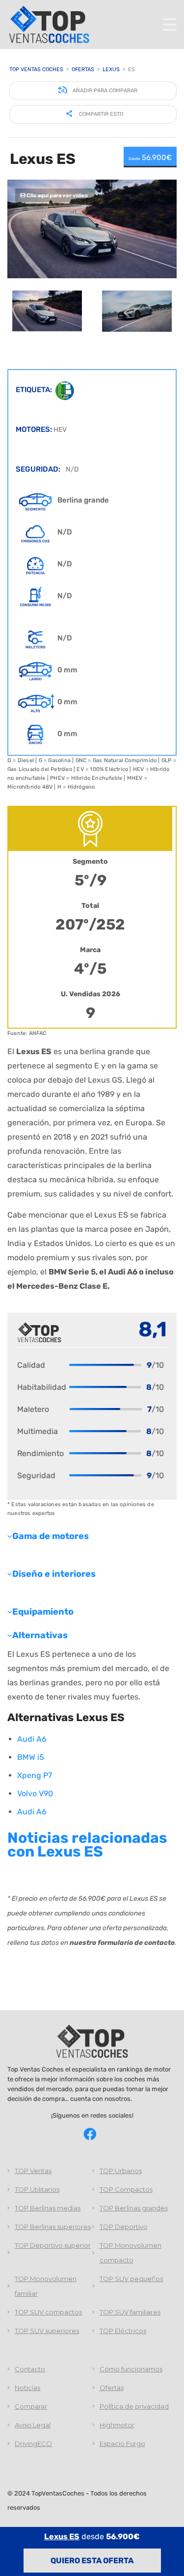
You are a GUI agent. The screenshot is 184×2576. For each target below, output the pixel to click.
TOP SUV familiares (130, 2312)
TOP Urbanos (121, 2171)
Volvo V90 (35, 1793)
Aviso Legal (33, 2425)
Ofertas (112, 2388)
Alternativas (40, 1635)
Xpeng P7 (35, 1775)
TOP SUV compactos (48, 2312)
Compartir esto (100, 114)
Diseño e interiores (54, 1574)
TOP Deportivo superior (53, 2245)
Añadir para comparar (104, 91)
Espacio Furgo (122, 2443)
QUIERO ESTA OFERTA (92, 2561)
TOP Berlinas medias (48, 2208)
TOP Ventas (33, 2171)
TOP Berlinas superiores (53, 2227)
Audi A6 (32, 1739)
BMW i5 (31, 1757)
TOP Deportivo (124, 2227)
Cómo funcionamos (131, 2369)
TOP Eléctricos (123, 2331)
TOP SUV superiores (47, 2331)
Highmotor (117, 2425)
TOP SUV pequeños (131, 2279)
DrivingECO (33, 2443)
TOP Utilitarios (37, 2189)
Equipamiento (43, 1612)
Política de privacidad (134, 2406)
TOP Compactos (126, 2189)
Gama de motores (51, 1536)
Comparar (31, 2406)
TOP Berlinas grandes (134, 2208)
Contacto (30, 2369)
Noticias (27, 2388)
